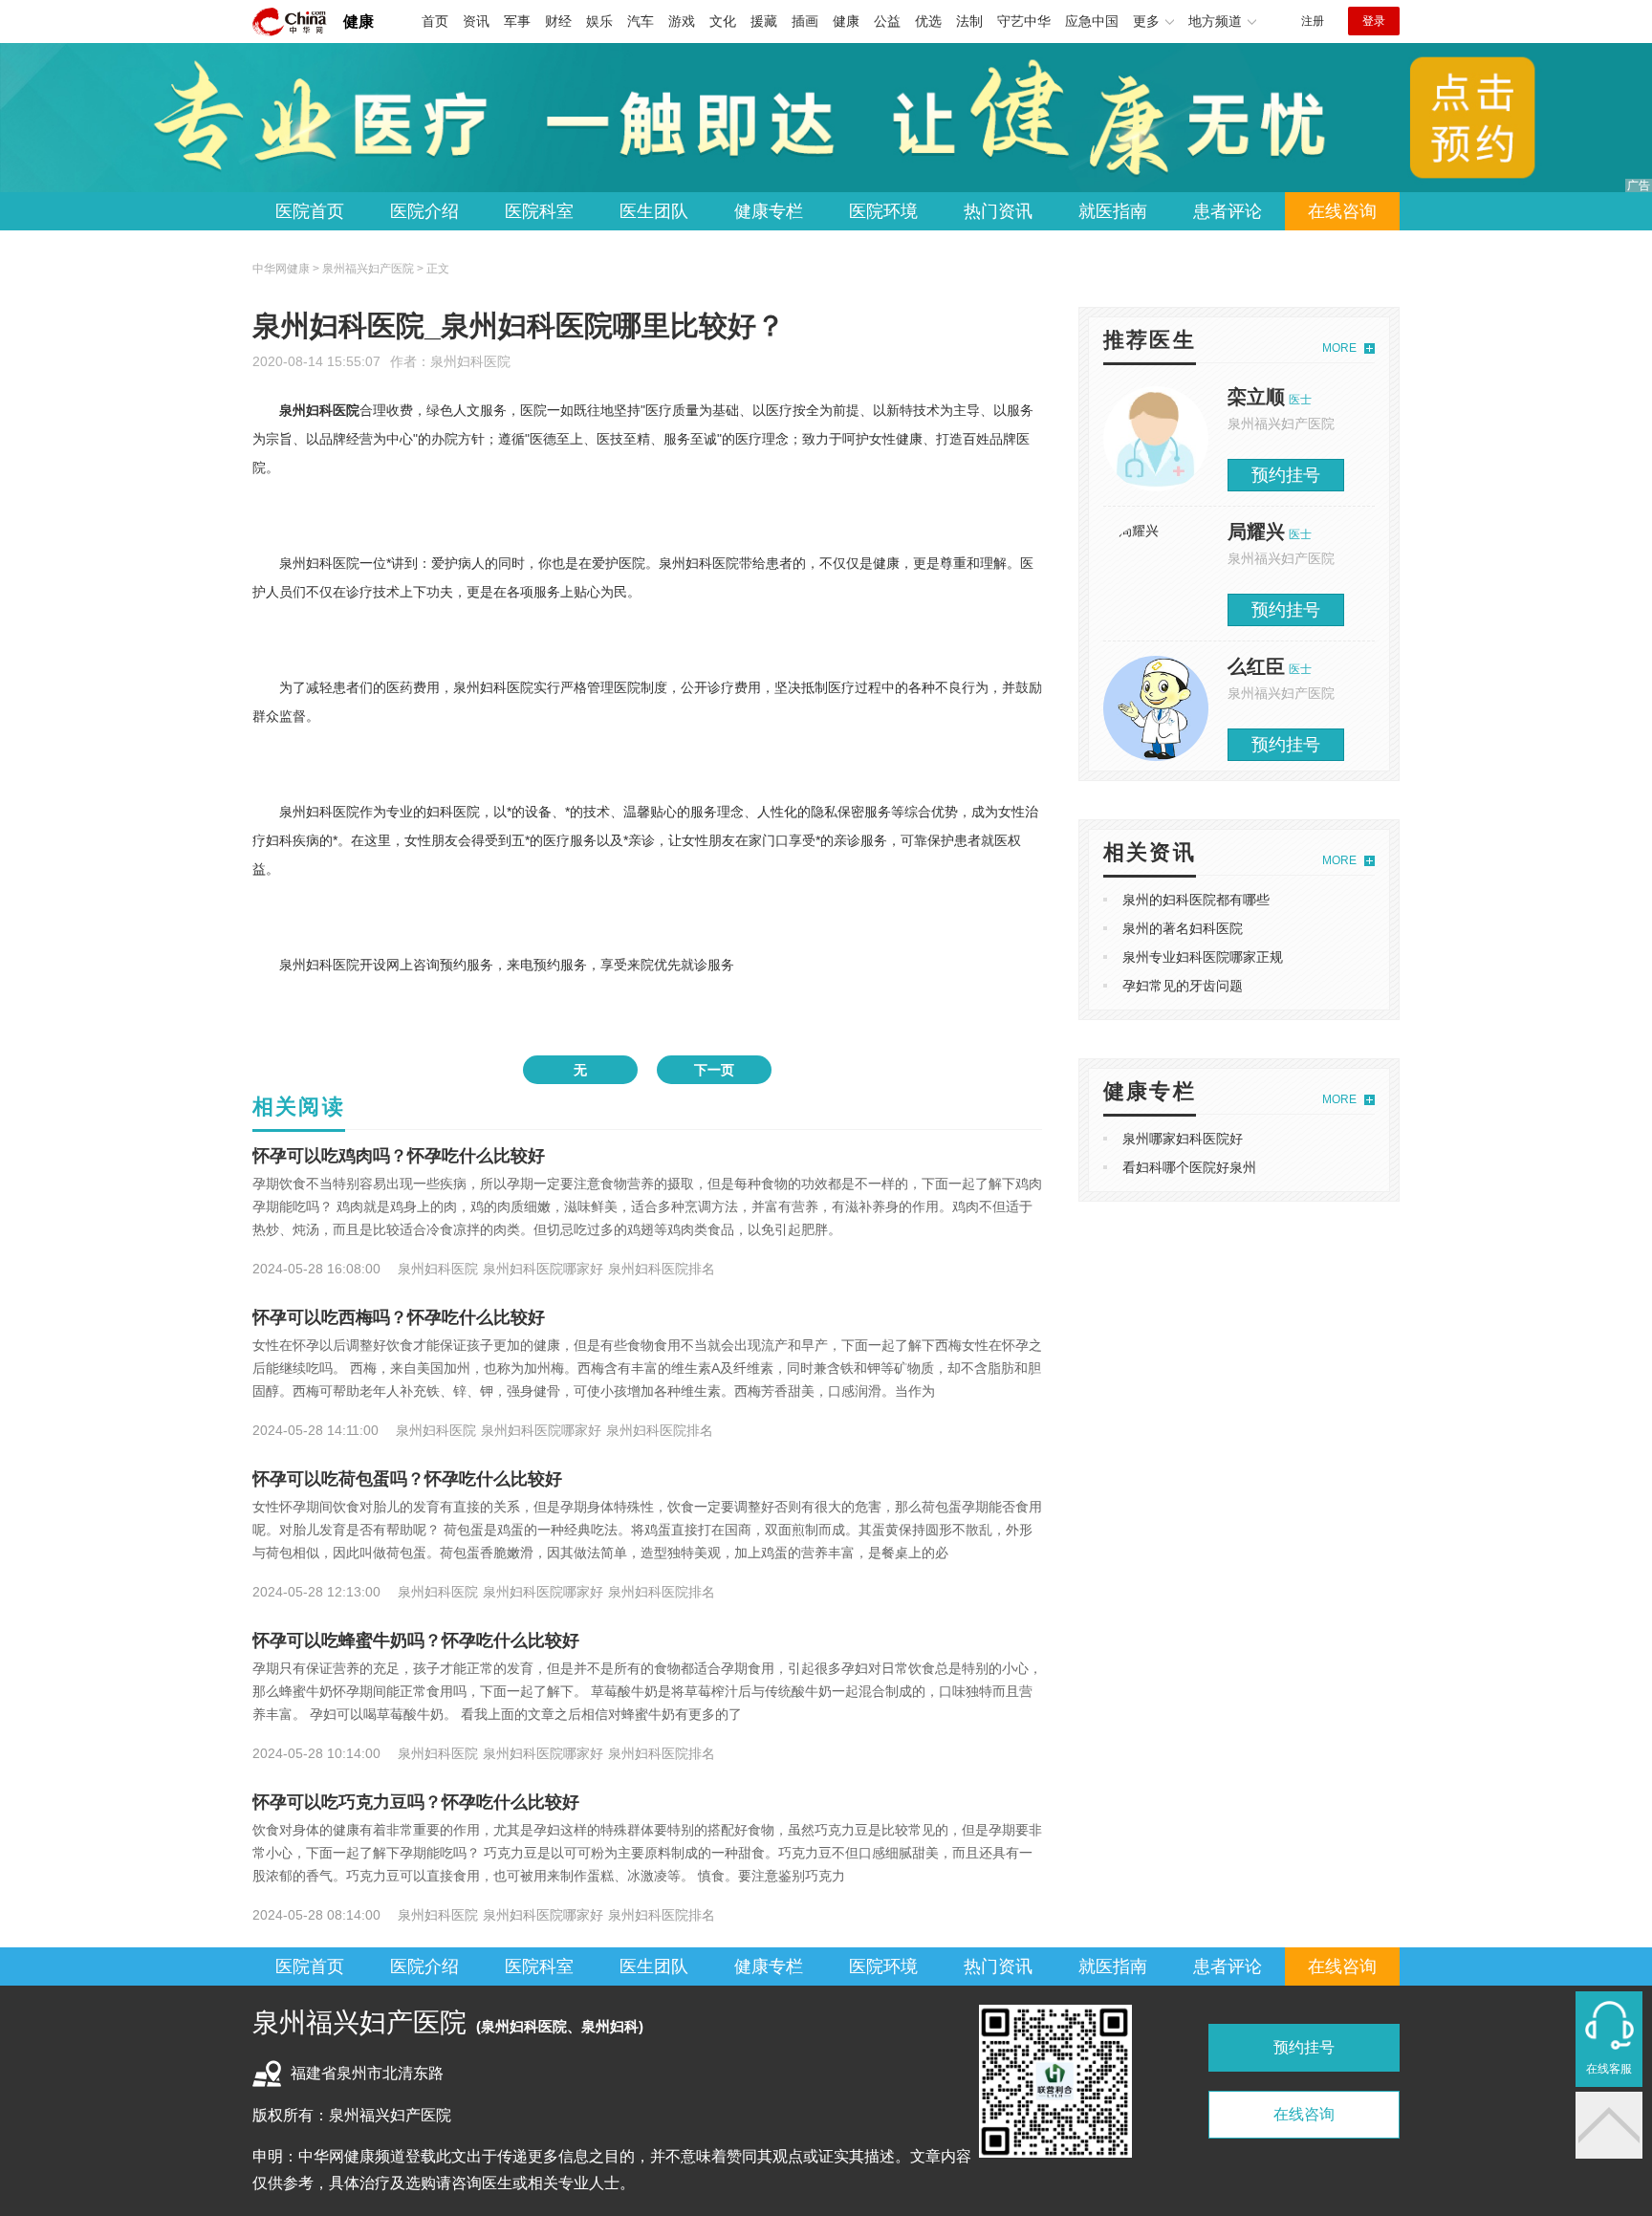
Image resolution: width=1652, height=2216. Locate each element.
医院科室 (539, 211)
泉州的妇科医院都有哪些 (1196, 900)
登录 (1374, 21)
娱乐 (599, 21)
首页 (435, 21)
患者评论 (1228, 211)
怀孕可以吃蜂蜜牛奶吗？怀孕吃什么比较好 (416, 1640)
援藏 (764, 21)
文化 (723, 21)
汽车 (641, 21)
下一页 (714, 1070)
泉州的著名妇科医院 (1183, 928)
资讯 (476, 21)
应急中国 (1092, 21)
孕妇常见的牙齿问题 (1183, 986)
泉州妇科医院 (470, 361)
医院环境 (883, 211)
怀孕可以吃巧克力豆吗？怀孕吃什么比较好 (416, 1802)
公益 (887, 21)
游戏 (682, 21)
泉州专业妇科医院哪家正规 (1203, 957)
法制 (969, 21)
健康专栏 (769, 211)
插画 (805, 21)
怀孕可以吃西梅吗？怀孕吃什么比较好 (399, 1317)
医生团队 (654, 211)
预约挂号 (1286, 475)
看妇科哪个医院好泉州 (1189, 1167)
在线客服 (1609, 2069)
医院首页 (310, 211)
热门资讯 (998, 211)
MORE (1339, 348)
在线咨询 (1342, 211)
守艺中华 (1024, 21)
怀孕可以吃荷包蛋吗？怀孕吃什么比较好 (407, 1479)
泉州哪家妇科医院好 (1183, 1139)
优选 (928, 21)
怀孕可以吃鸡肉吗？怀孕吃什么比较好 (399, 1156)
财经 (558, 21)
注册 (1313, 21)
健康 (359, 22)
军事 (517, 21)
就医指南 (1113, 211)
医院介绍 (424, 211)
